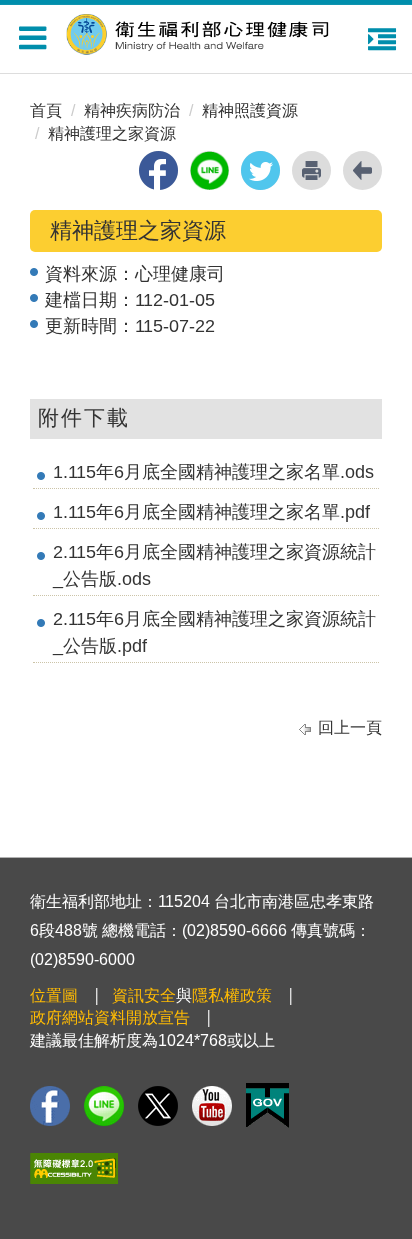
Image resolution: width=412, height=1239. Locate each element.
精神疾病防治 (132, 110)
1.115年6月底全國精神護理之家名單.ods (213, 472)
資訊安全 (144, 995)
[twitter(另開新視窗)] (260, 170)
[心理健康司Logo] (211, 31)
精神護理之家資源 (112, 133)
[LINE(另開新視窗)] (104, 1106)
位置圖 (54, 995)
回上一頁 (350, 727)
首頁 (46, 110)
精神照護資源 (250, 110)
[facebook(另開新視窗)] (158, 170)
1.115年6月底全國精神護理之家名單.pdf (211, 512)
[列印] (311, 170)
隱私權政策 (232, 995)
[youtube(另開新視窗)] (212, 1106)
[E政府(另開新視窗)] (267, 1105)
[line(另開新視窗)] (209, 170)
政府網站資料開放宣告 (110, 1017)
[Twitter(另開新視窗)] (158, 1106)
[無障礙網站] (74, 1168)
